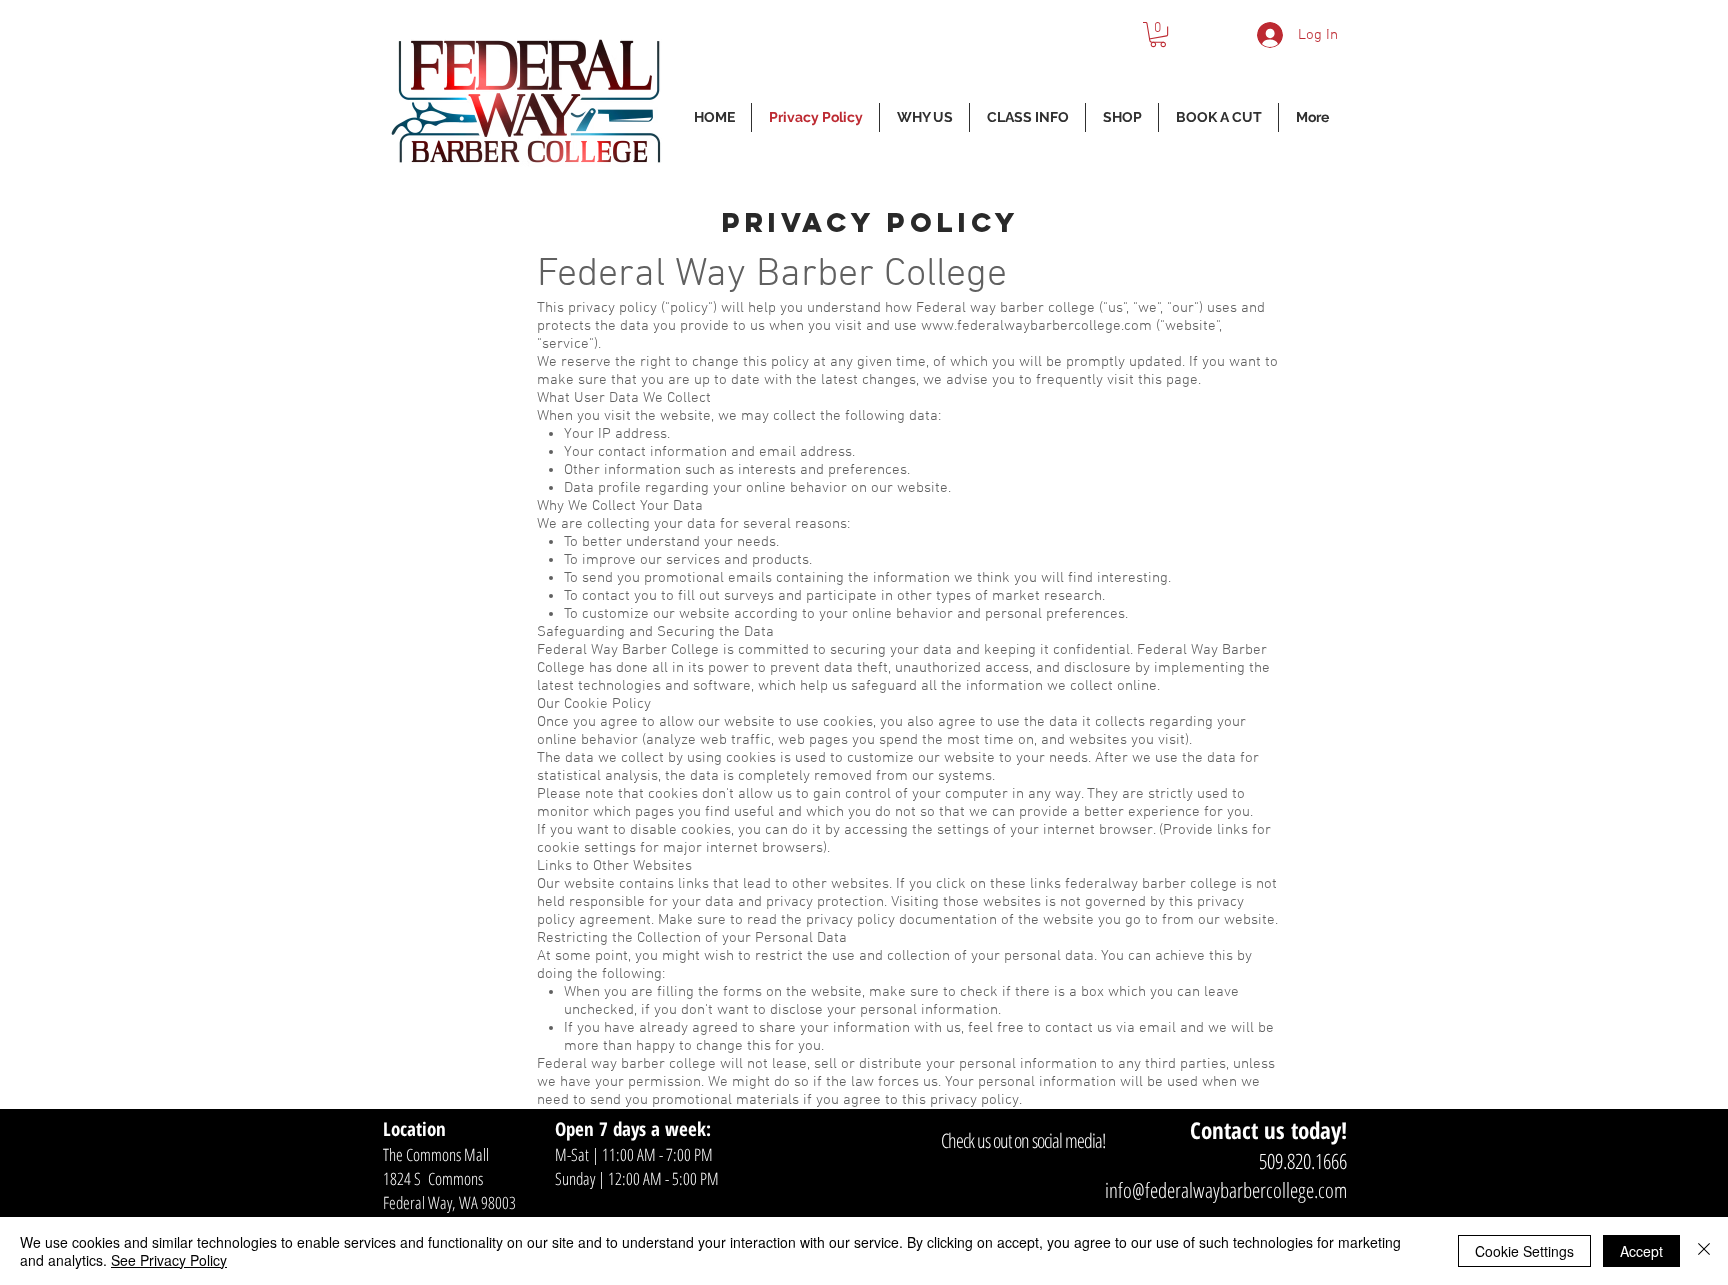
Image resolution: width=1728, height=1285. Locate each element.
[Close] (1704, 1251)
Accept (1641, 1251)
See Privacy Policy (169, 1260)
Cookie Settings (1524, 1251)
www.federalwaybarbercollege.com (1036, 326)
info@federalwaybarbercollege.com (1226, 1190)
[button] (1158, 34)
